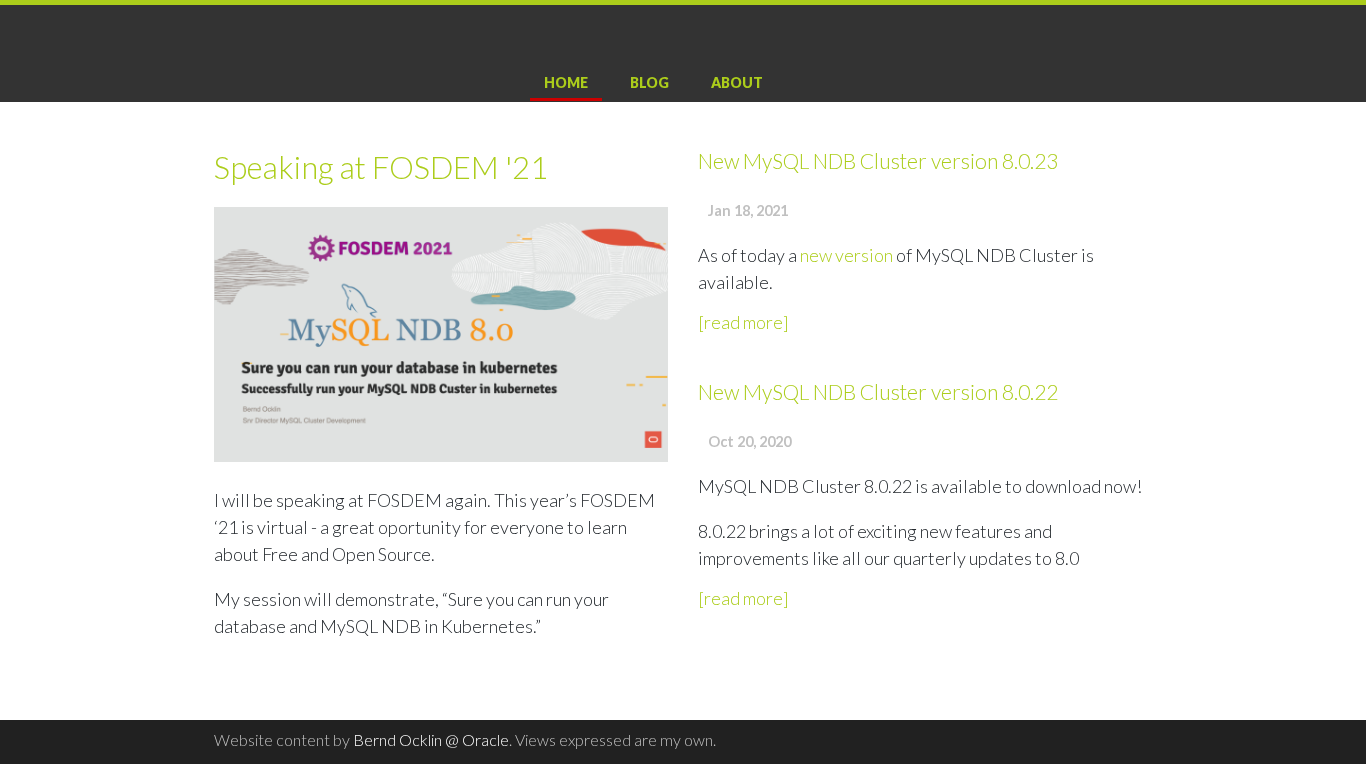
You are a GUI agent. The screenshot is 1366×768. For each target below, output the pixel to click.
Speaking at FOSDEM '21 (381, 167)
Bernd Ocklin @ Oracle (431, 739)
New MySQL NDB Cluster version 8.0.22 (878, 391)
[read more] (743, 322)
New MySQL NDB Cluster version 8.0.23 (878, 160)
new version (846, 255)
